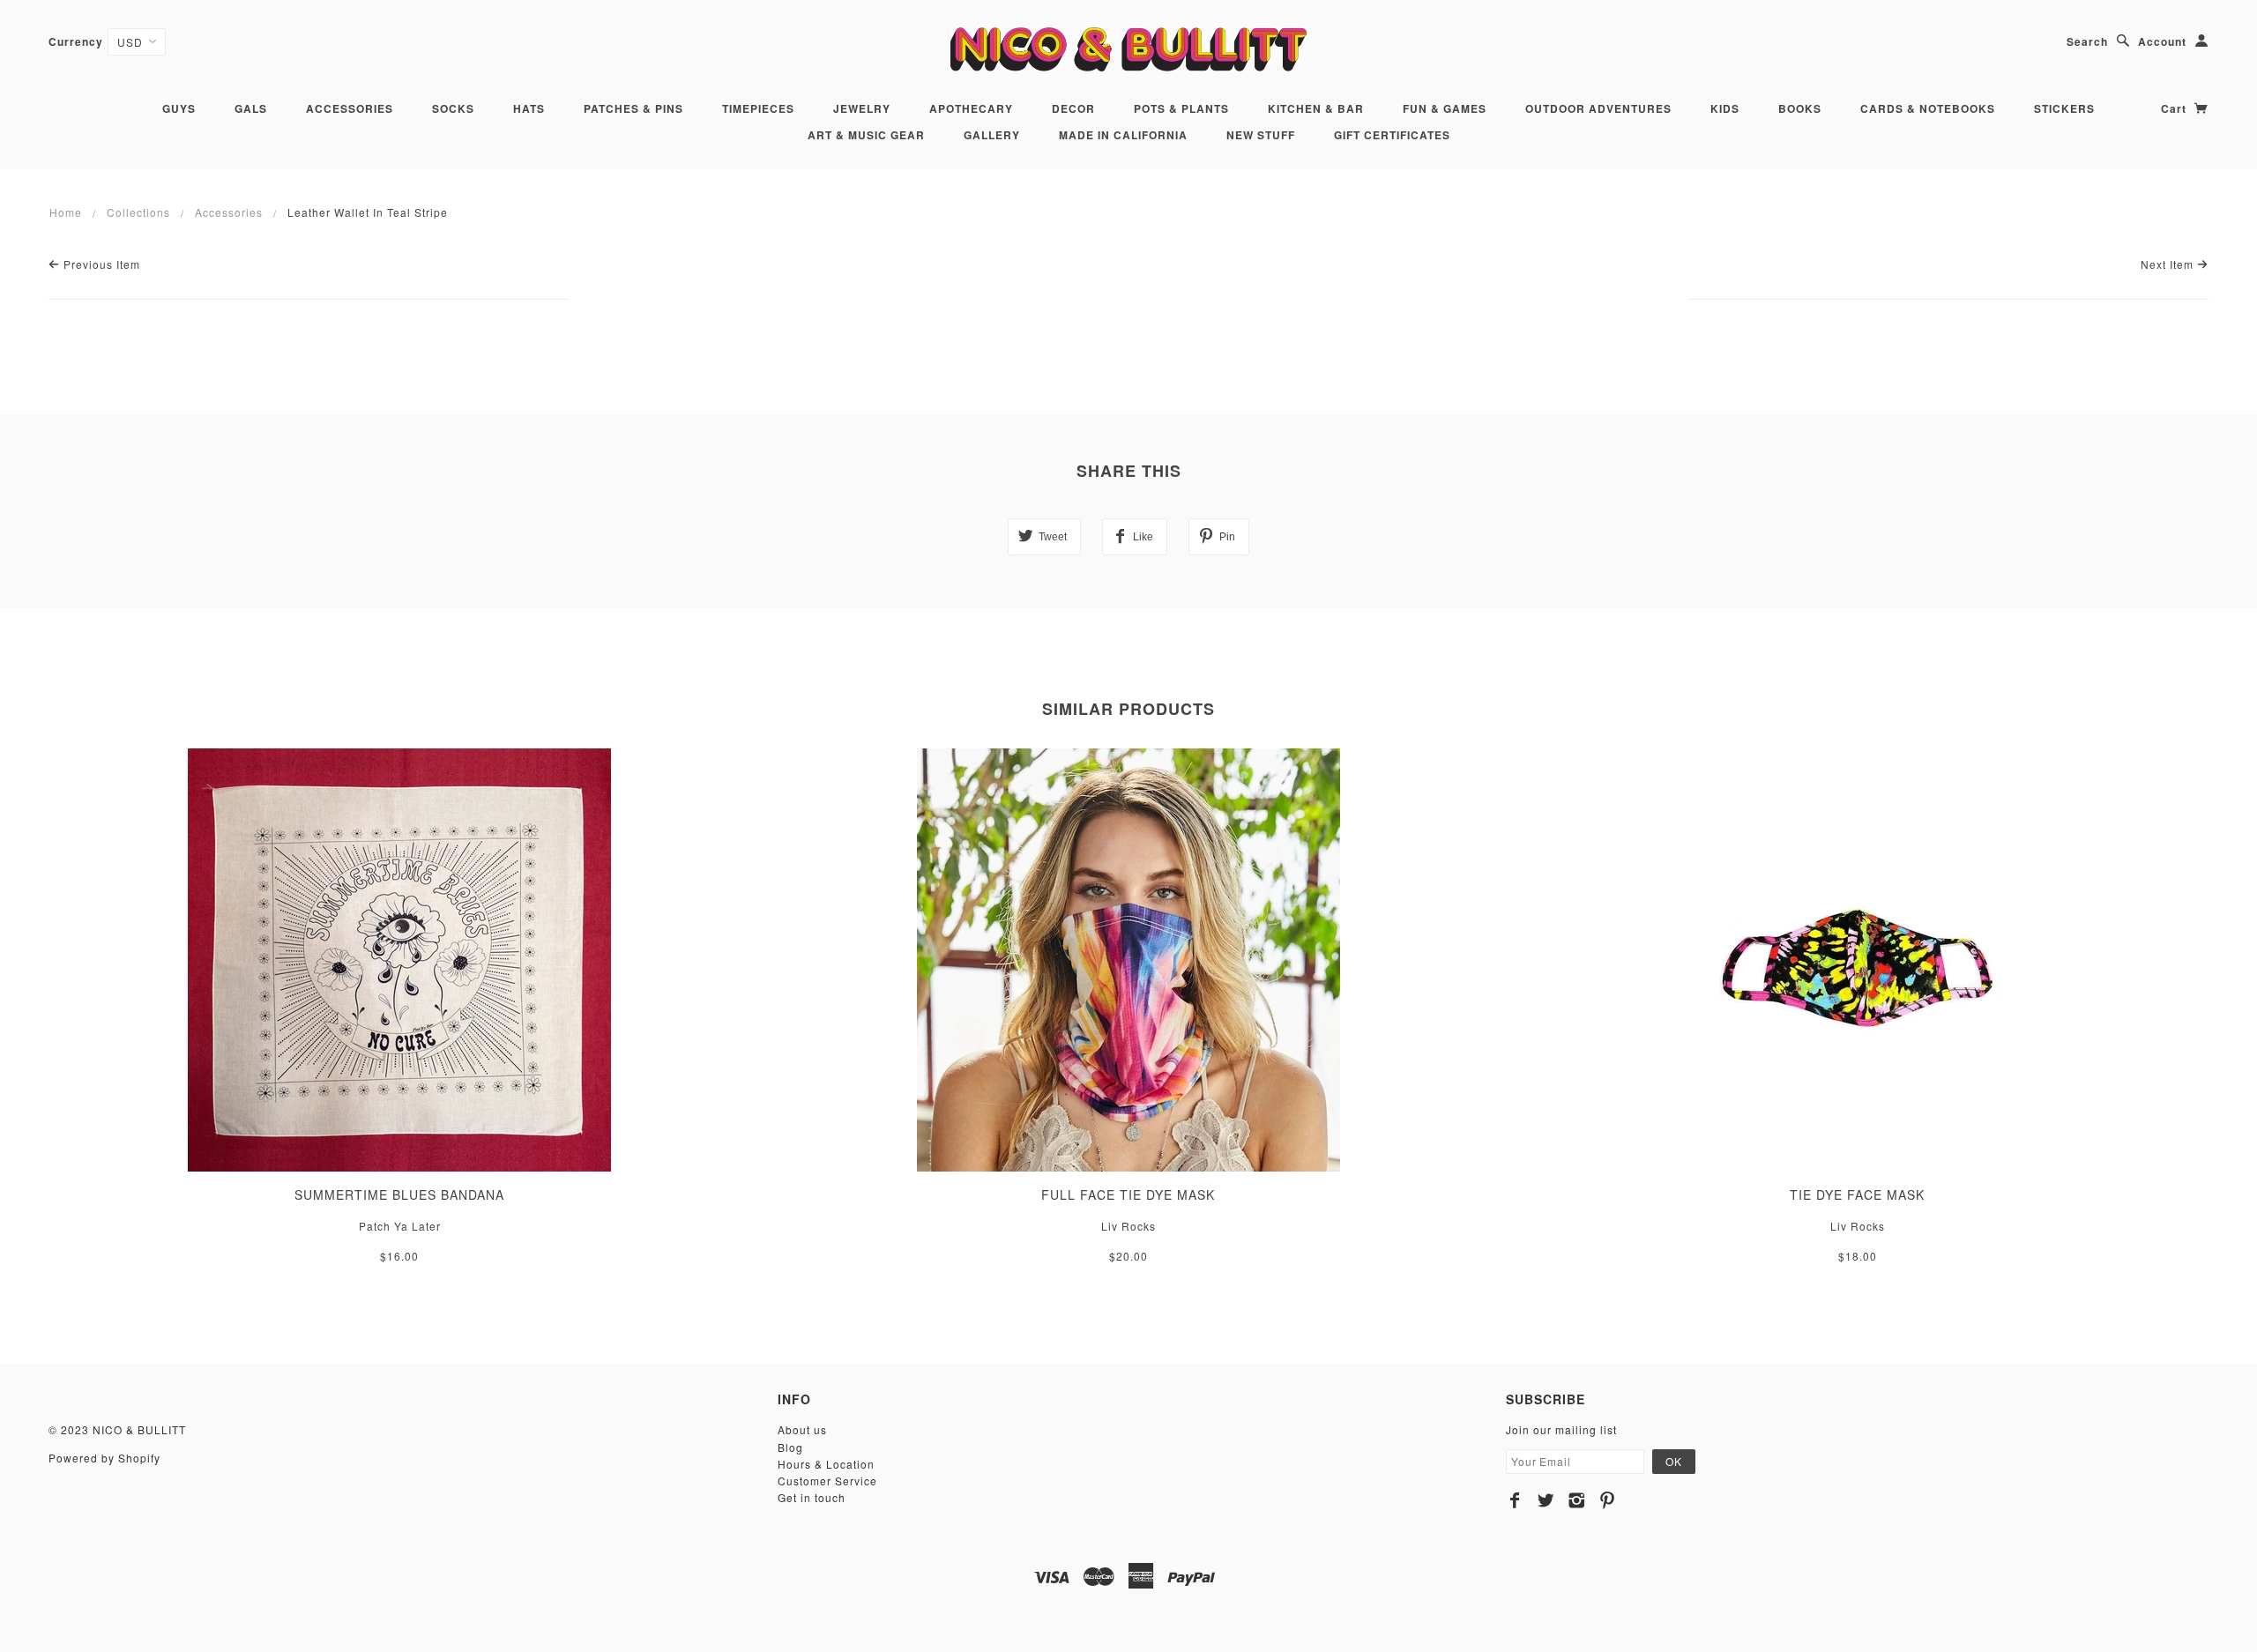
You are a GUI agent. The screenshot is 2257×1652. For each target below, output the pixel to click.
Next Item (2169, 264)
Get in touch (812, 1497)
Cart (2175, 108)
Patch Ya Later (400, 1226)
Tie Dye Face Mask (1857, 1194)
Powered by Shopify (104, 1458)
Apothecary (971, 108)
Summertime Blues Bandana (399, 1194)
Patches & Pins (633, 108)
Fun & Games (1445, 108)
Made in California (1123, 135)
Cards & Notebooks (1928, 108)
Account (2162, 41)
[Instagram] (1577, 1500)
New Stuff (1261, 135)
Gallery (992, 135)
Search (2087, 41)
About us (802, 1429)
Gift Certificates (1392, 135)
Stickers (2064, 108)
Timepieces (758, 108)
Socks (453, 108)
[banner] (1128, 49)
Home (66, 212)
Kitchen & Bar (1316, 108)
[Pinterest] (1608, 1500)
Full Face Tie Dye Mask (1128, 1194)
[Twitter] (1546, 1500)
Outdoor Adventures (1598, 108)
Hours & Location (826, 1464)
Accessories (350, 108)
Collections (138, 212)
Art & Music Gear (866, 135)
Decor (1073, 108)
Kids (1725, 108)
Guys (179, 108)
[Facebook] (1515, 1500)
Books (1800, 108)
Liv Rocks (1128, 1226)
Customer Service (827, 1481)
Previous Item (100, 264)
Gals (251, 108)
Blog (790, 1447)
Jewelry (862, 108)
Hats (529, 108)
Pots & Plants (1181, 108)
